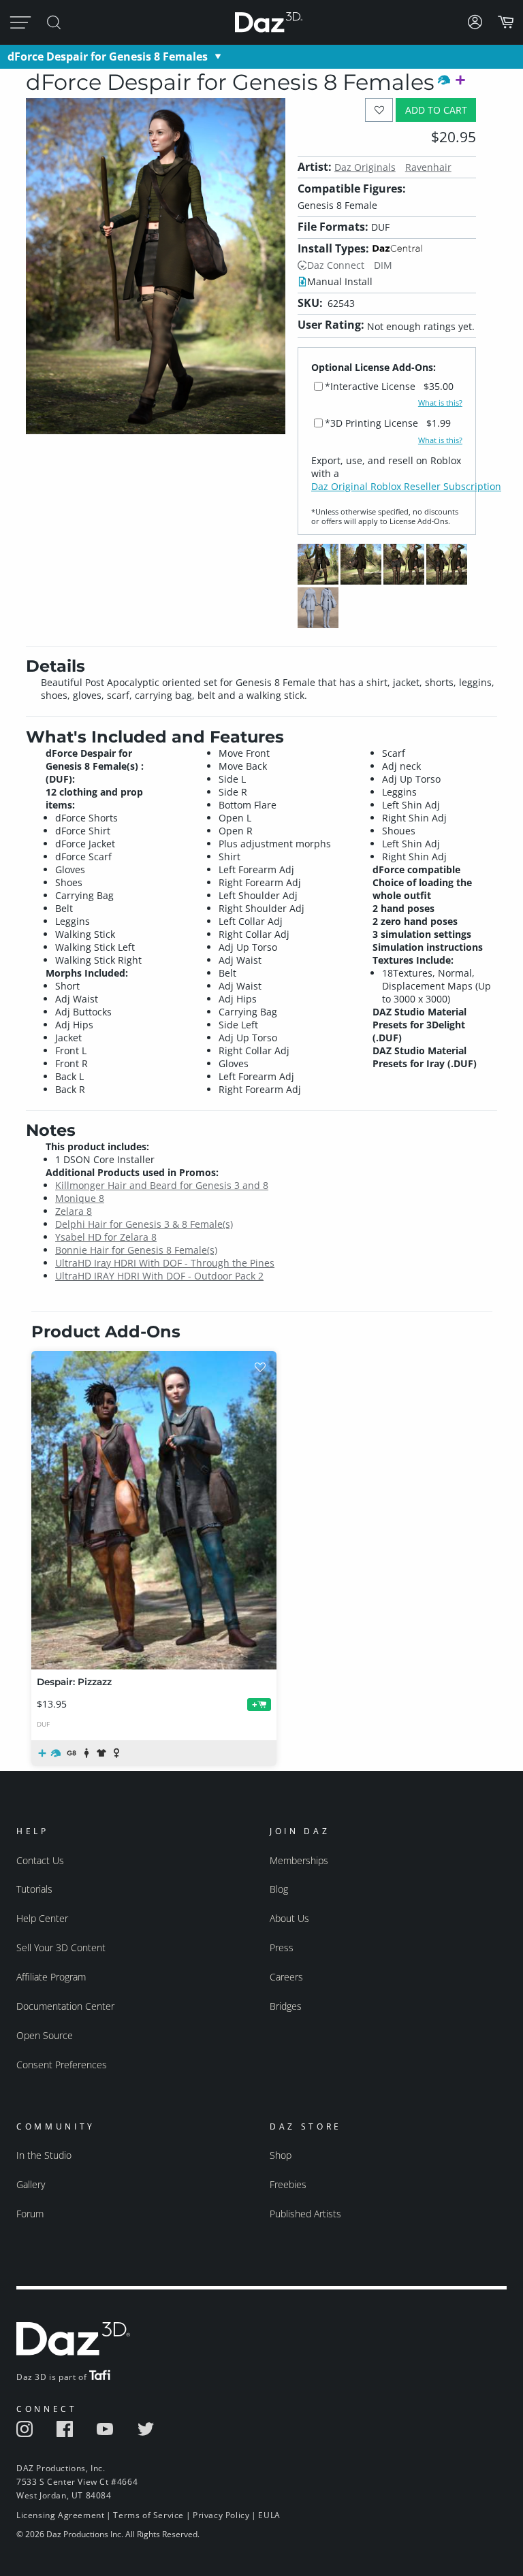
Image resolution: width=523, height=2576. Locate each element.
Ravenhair (428, 167)
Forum (30, 2214)
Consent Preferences (62, 2065)
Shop (281, 2155)
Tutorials (34, 1889)
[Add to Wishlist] (379, 110)
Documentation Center (65, 2006)
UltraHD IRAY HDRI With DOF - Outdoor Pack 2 (159, 1276)
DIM (383, 265)
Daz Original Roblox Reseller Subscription (406, 486)
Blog (279, 1889)
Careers (286, 1977)
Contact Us (40, 1860)
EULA (269, 2515)
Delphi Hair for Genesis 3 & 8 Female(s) (144, 1224)
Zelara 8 (74, 1211)
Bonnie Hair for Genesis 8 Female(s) (136, 1250)
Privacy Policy (221, 2515)
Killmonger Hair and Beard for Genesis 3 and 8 (162, 1185)
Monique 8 (80, 1198)
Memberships (299, 1860)
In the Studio (44, 2155)
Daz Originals (365, 167)
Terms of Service (148, 2515)
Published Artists (305, 2214)
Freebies (288, 2184)
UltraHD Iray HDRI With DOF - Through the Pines (165, 1263)
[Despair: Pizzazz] (154, 1510)
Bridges (286, 2006)
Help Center (42, 1918)
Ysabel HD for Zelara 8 (106, 1237)
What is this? (440, 403)
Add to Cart (436, 110)
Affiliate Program (51, 1977)
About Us (289, 1918)
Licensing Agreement (60, 2515)
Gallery (31, 2184)
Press (282, 1947)
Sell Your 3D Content (61, 1947)
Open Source (45, 2035)
